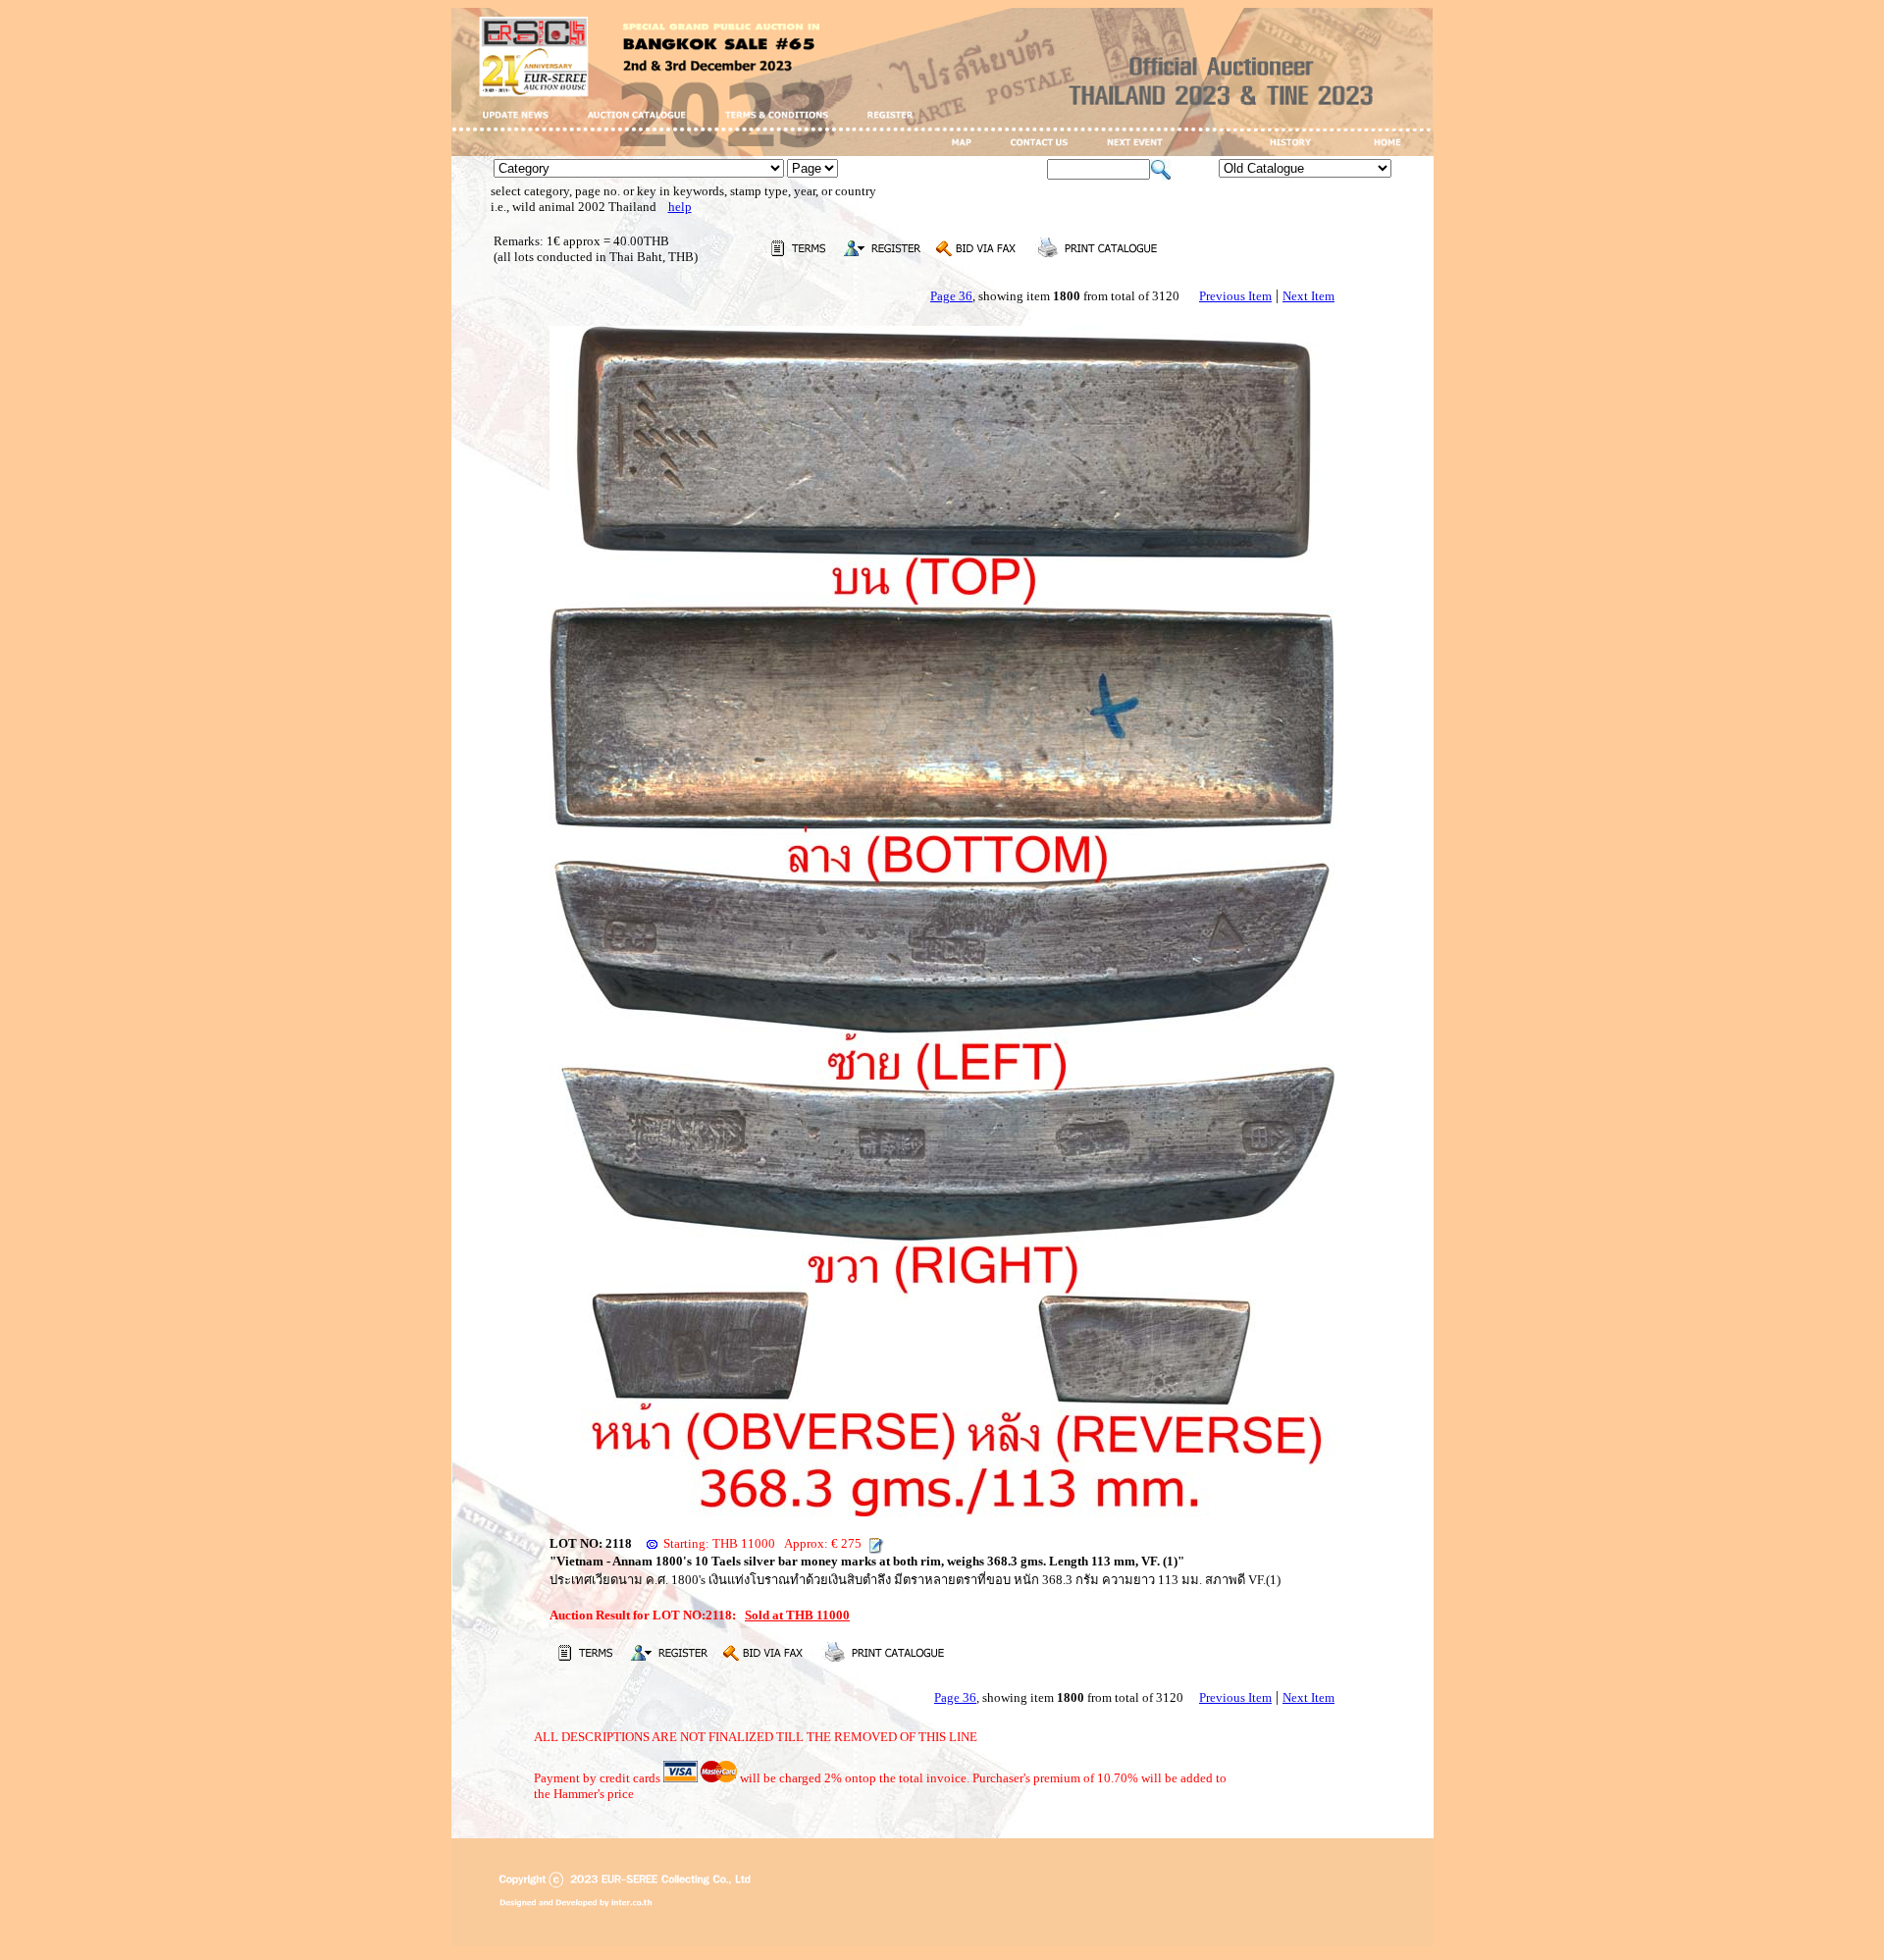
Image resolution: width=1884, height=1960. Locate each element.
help (680, 207)
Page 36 (951, 296)
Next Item (1308, 296)
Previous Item (1235, 296)
